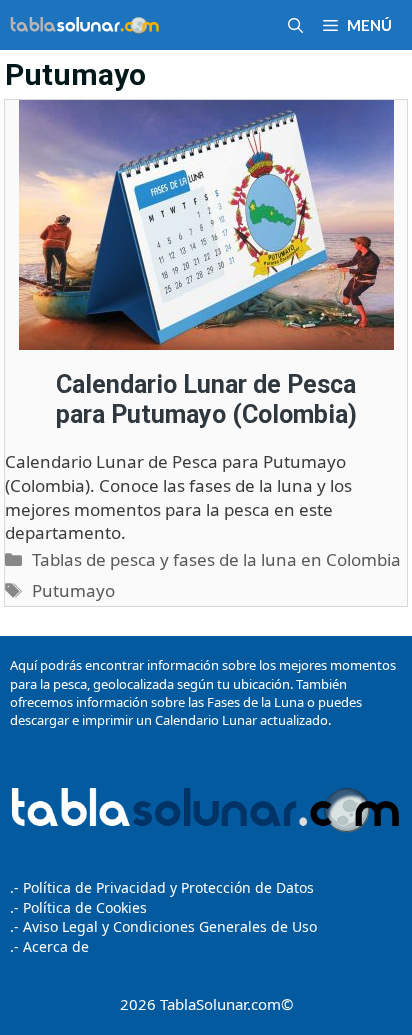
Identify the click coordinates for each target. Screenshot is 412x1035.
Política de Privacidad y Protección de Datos (168, 887)
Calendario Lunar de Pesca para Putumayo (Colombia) (206, 399)
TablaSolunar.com (220, 1004)
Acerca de (54, 946)
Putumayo (73, 590)
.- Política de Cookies (78, 907)
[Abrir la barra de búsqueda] (295, 25)
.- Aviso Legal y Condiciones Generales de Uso (163, 926)
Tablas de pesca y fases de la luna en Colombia (216, 559)
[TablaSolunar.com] (85, 25)
